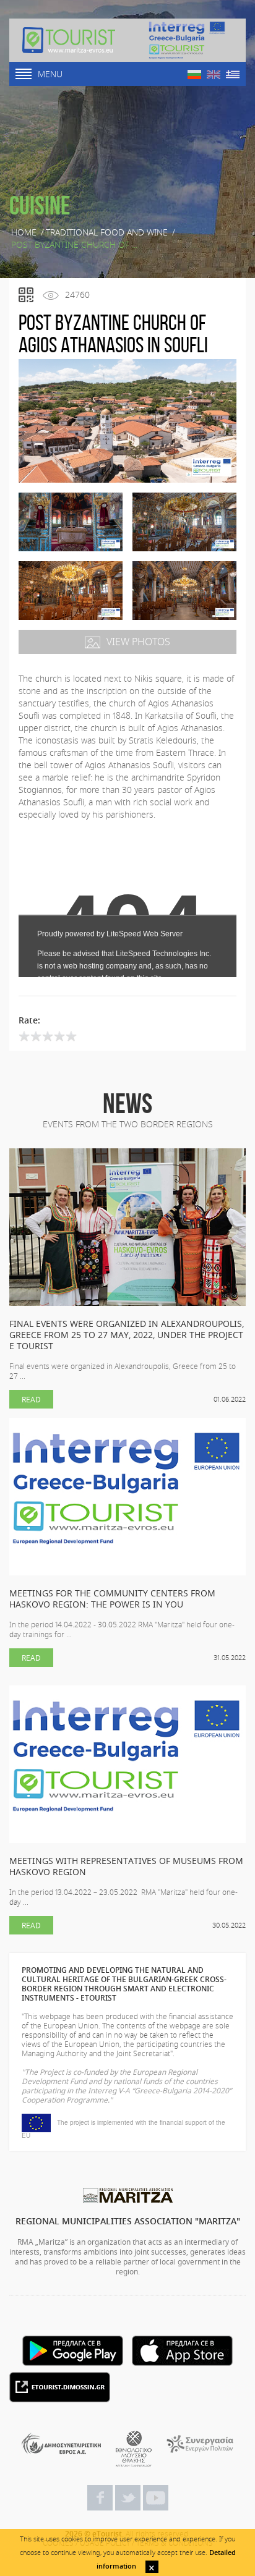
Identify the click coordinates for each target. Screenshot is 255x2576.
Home (24, 232)
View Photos (138, 642)
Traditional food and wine (107, 232)
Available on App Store (182, 2351)
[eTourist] (69, 40)
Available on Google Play (73, 2351)
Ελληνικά (233, 74)
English (214, 74)
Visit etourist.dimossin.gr (60, 2387)
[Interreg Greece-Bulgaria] (187, 40)
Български (194, 74)
